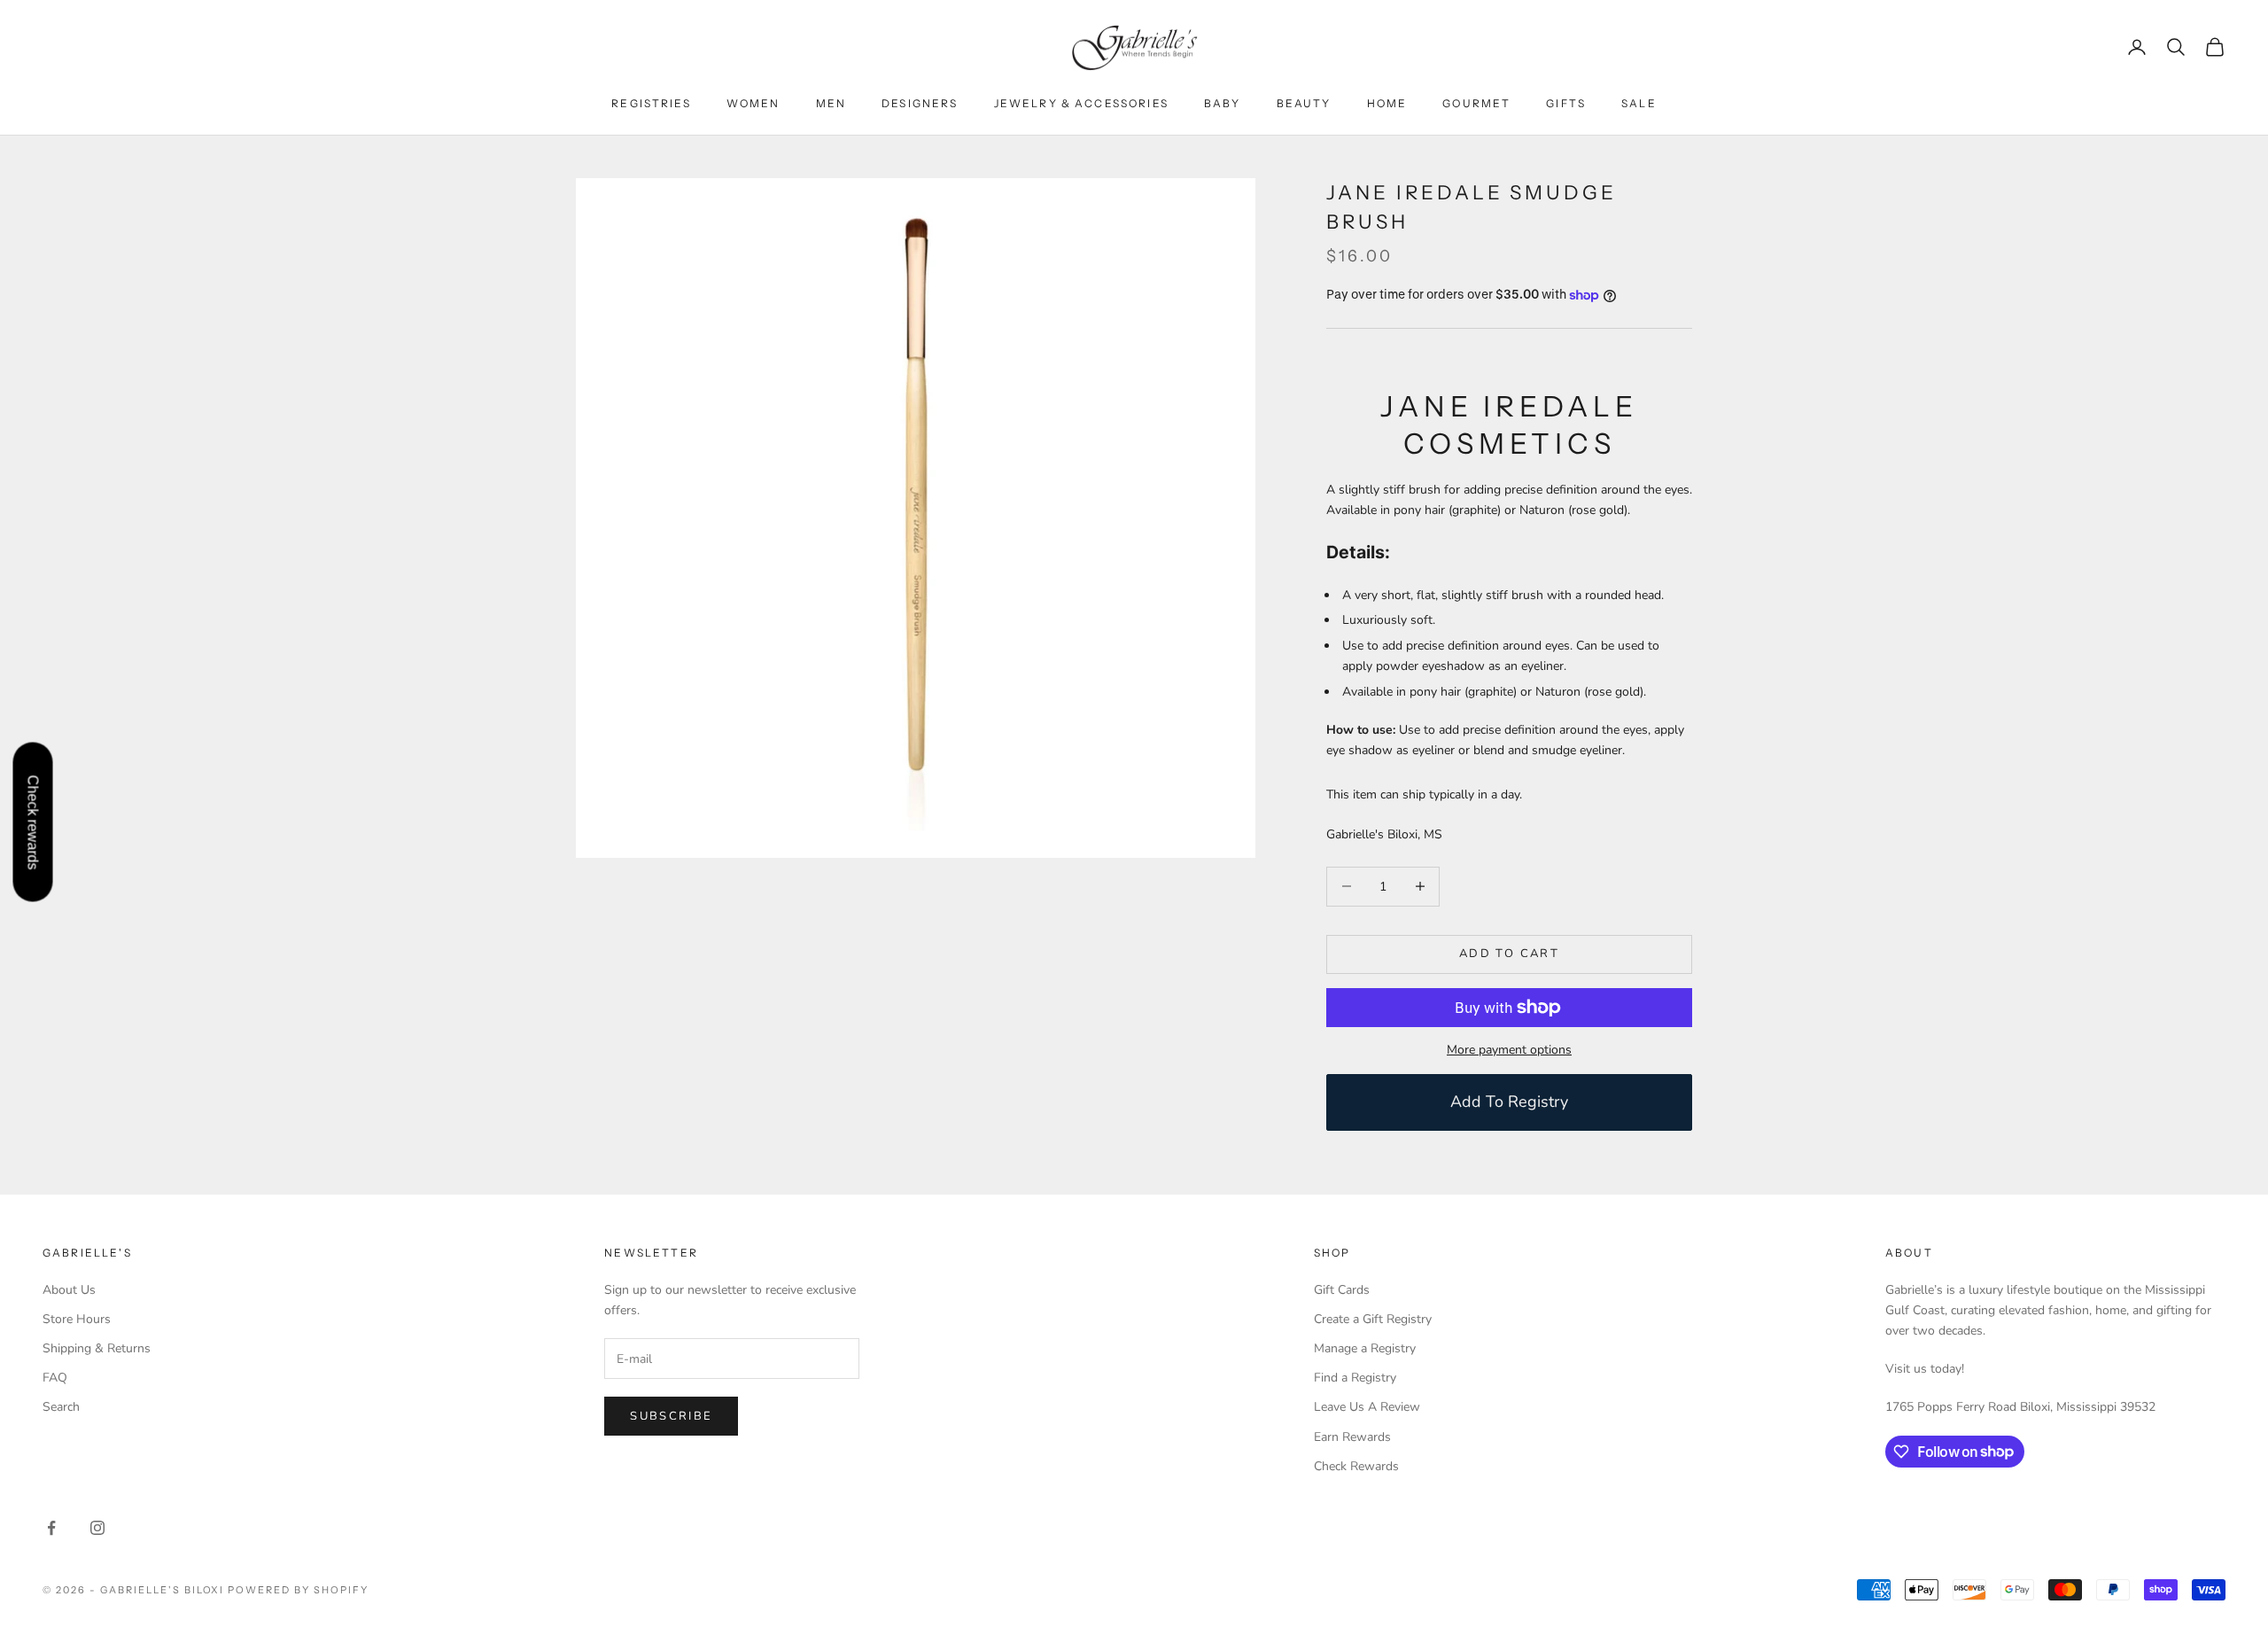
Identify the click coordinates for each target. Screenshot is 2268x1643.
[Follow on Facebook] (51, 1528)
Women (753, 103)
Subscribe (671, 1416)
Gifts (1566, 103)
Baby (1223, 103)
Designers (920, 103)
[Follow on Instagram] (97, 1528)
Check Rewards (1356, 1466)
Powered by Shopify (298, 1590)
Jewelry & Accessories (1081, 103)
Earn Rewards (1352, 1437)
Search (61, 1407)
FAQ (55, 1378)
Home (1387, 103)
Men (831, 103)
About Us (69, 1290)
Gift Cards (1342, 1290)
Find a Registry (1355, 1378)
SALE (1639, 103)
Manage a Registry (1365, 1348)
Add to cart (1509, 954)
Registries (651, 103)
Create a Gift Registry (1373, 1319)
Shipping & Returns (97, 1348)
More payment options (1509, 1050)
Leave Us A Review (1367, 1407)
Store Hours (77, 1319)
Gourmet (1476, 103)
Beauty (1304, 103)
